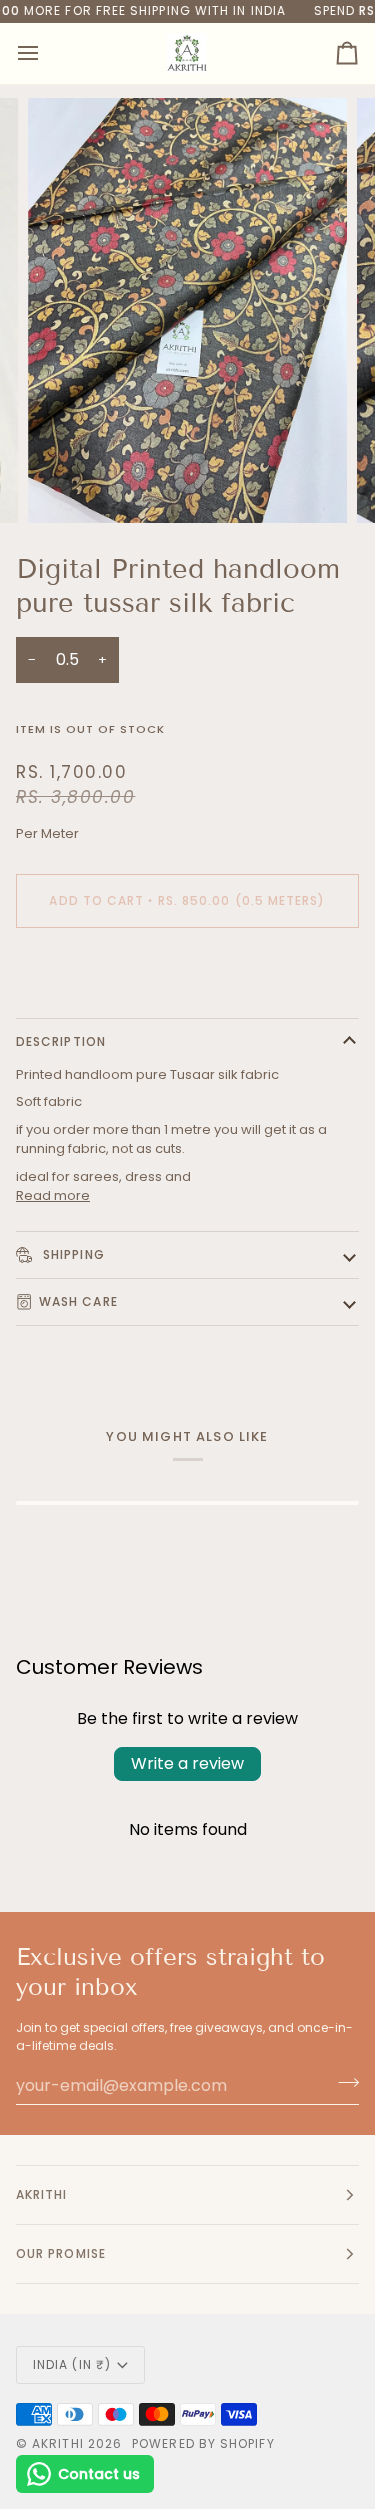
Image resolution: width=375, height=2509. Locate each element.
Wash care (78, 1301)
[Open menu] (46, 53)
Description (61, 1041)
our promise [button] (61, 2253)
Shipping (72, 1254)
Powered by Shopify (203, 2443)
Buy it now (187, 969)
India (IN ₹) (72, 2364)
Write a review (187, 1763)
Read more (53, 1195)
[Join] (342, 2083)
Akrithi (58, 2443)
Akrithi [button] (42, 2194)
